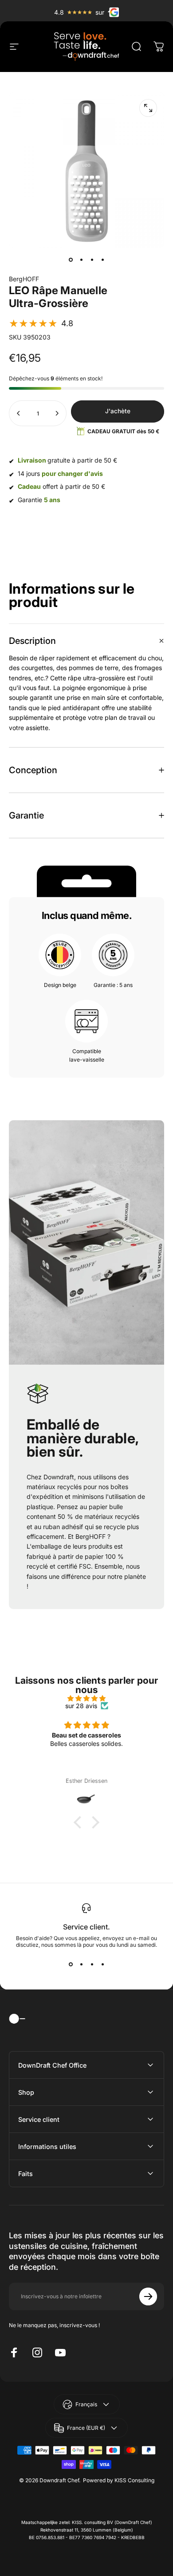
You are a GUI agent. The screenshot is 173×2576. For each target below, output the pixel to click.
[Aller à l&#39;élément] (71, 260)
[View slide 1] (71, 1964)
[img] (86, 1698)
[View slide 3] (92, 1964)
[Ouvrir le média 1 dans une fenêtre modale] (148, 108)
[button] (41, 323)
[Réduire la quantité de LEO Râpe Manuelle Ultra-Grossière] (19, 413)
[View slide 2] (81, 1964)
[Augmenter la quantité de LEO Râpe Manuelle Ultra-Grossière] (57, 413)
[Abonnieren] (148, 2296)
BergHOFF (24, 279)
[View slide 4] (102, 1964)
